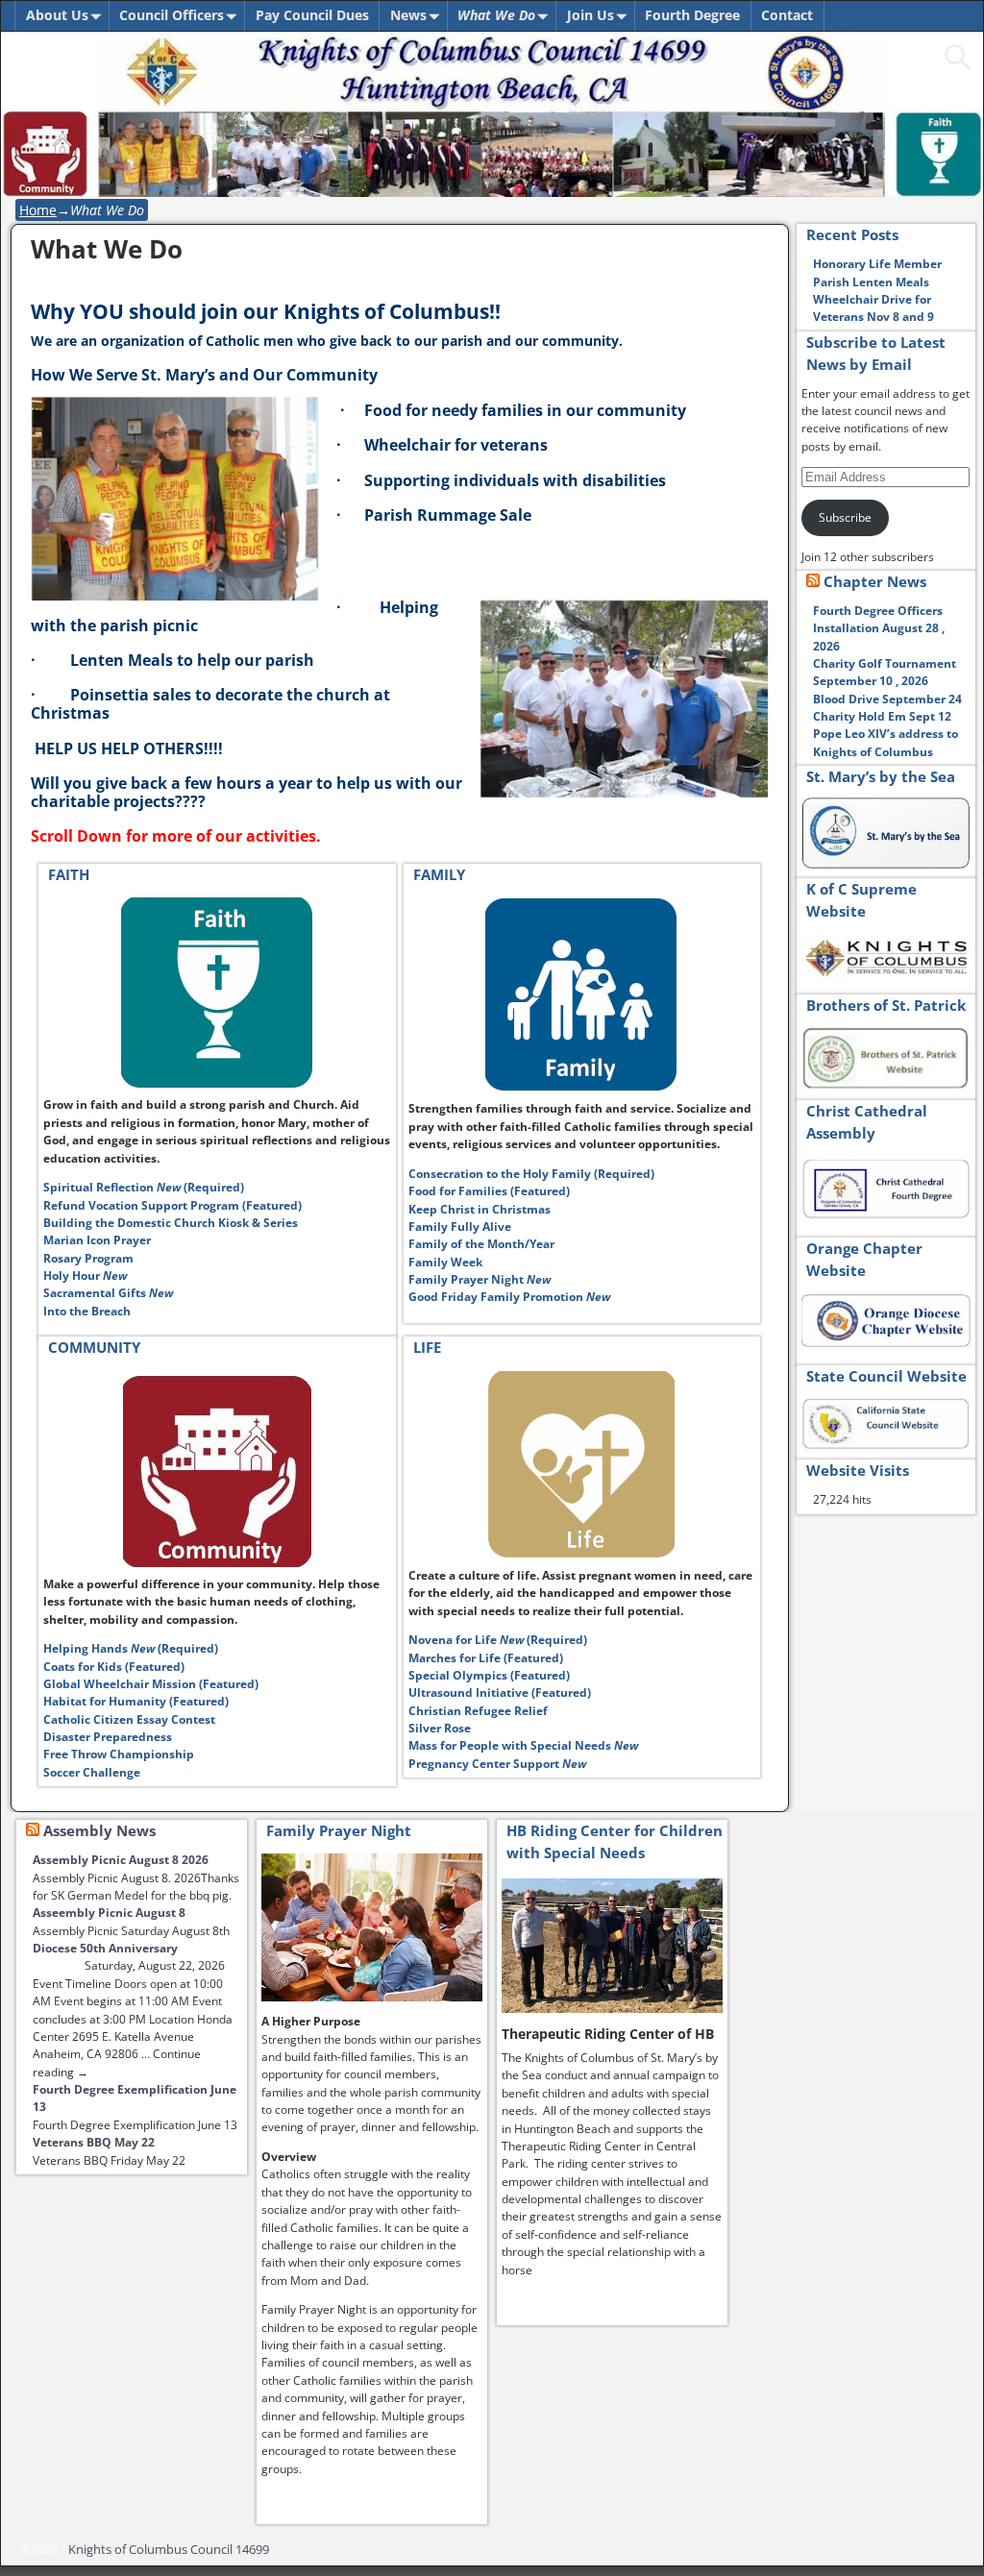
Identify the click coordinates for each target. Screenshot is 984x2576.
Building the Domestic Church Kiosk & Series (171, 1223)
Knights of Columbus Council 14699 (169, 2549)
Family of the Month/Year (481, 1244)
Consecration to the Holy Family (533, 1174)
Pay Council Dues (312, 15)
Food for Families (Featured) (489, 1191)
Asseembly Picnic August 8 (109, 1913)
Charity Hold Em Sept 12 (882, 716)
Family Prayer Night (480, 1279)
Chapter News (875, 581)
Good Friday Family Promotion (509, 1297)
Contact (787, 15)
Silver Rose (440, 1728)
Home (38, 210)
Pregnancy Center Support (497, 1764)
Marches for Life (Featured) (486, 1658)
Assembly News (99, 1830)
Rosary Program (90, 1258)
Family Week (445, 1262)
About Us (57, 15)
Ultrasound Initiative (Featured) (500, 1693)
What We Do (496, 15)
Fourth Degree (692, 15)
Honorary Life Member (877, 264)
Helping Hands (131, 1648)
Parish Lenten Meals (871, 282)
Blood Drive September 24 (887, 699)
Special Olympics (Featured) (489, 1675)
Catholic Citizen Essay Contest (129, 1719)
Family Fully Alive (460, 1227)
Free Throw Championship (119, 1754)
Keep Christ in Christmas (480, 1209)
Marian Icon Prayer (97, 1240)
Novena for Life (498, 1640)
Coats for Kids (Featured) (114, 1667)
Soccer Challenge (92, 1772)
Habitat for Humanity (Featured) (136, 1701)
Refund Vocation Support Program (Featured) (172, 1205)
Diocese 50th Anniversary (105, 1948)
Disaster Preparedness (108, 1737)
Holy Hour (86, 1276)
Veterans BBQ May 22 (94, 2142)
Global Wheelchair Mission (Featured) (151, 1684)
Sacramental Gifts (108, 1293)
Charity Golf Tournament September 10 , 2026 (885, 672)
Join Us (590, 15)
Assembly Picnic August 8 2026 (121, 1860)
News (408, 15)
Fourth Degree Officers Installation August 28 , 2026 (879, 628)
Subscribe (845, 517)
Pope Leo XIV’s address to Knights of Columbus (886, 742)
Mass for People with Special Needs (523, 1745)
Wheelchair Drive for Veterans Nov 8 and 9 (873, 308)
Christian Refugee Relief (478, 1711)
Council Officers (172, 15)
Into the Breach (87, 1311)
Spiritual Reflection (144, 1187)
